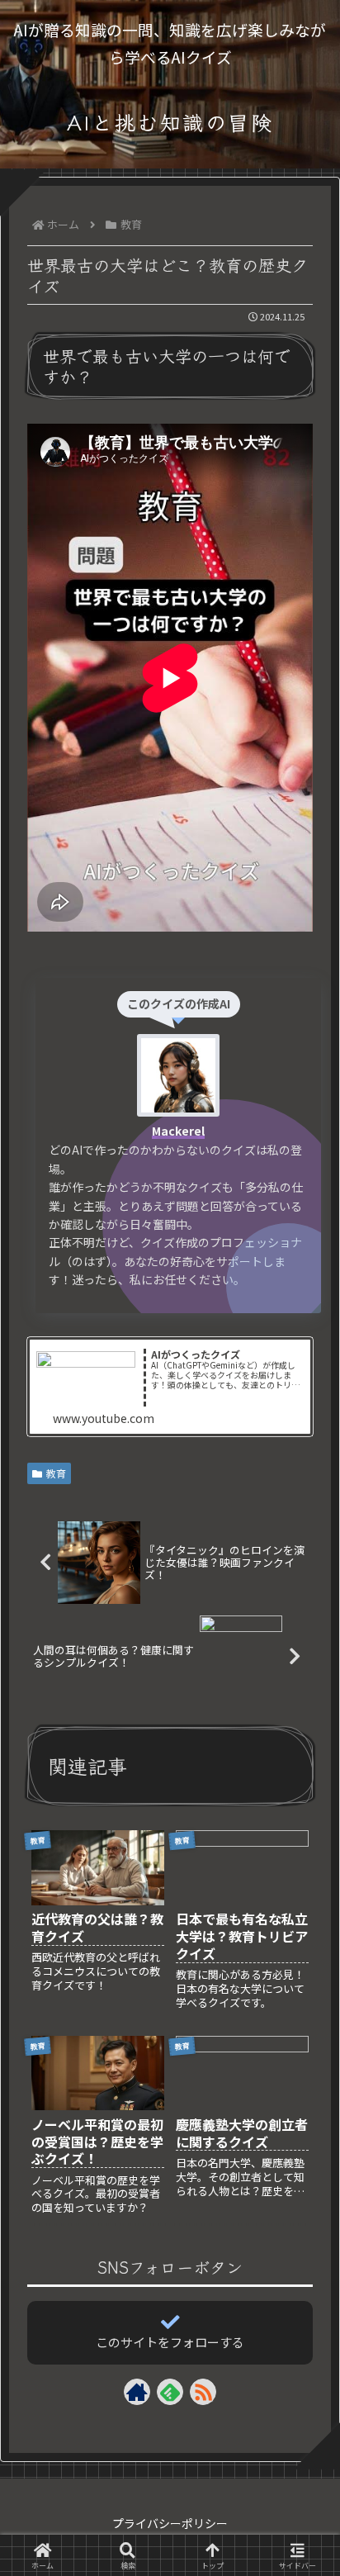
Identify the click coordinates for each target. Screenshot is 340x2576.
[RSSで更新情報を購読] (203, 2392)
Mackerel (178, 1131)
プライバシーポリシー (170, 2523)
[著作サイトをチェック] (137, 2392)
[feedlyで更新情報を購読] (170, 2392)
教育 (56, 1473)
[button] (302, 2303)
